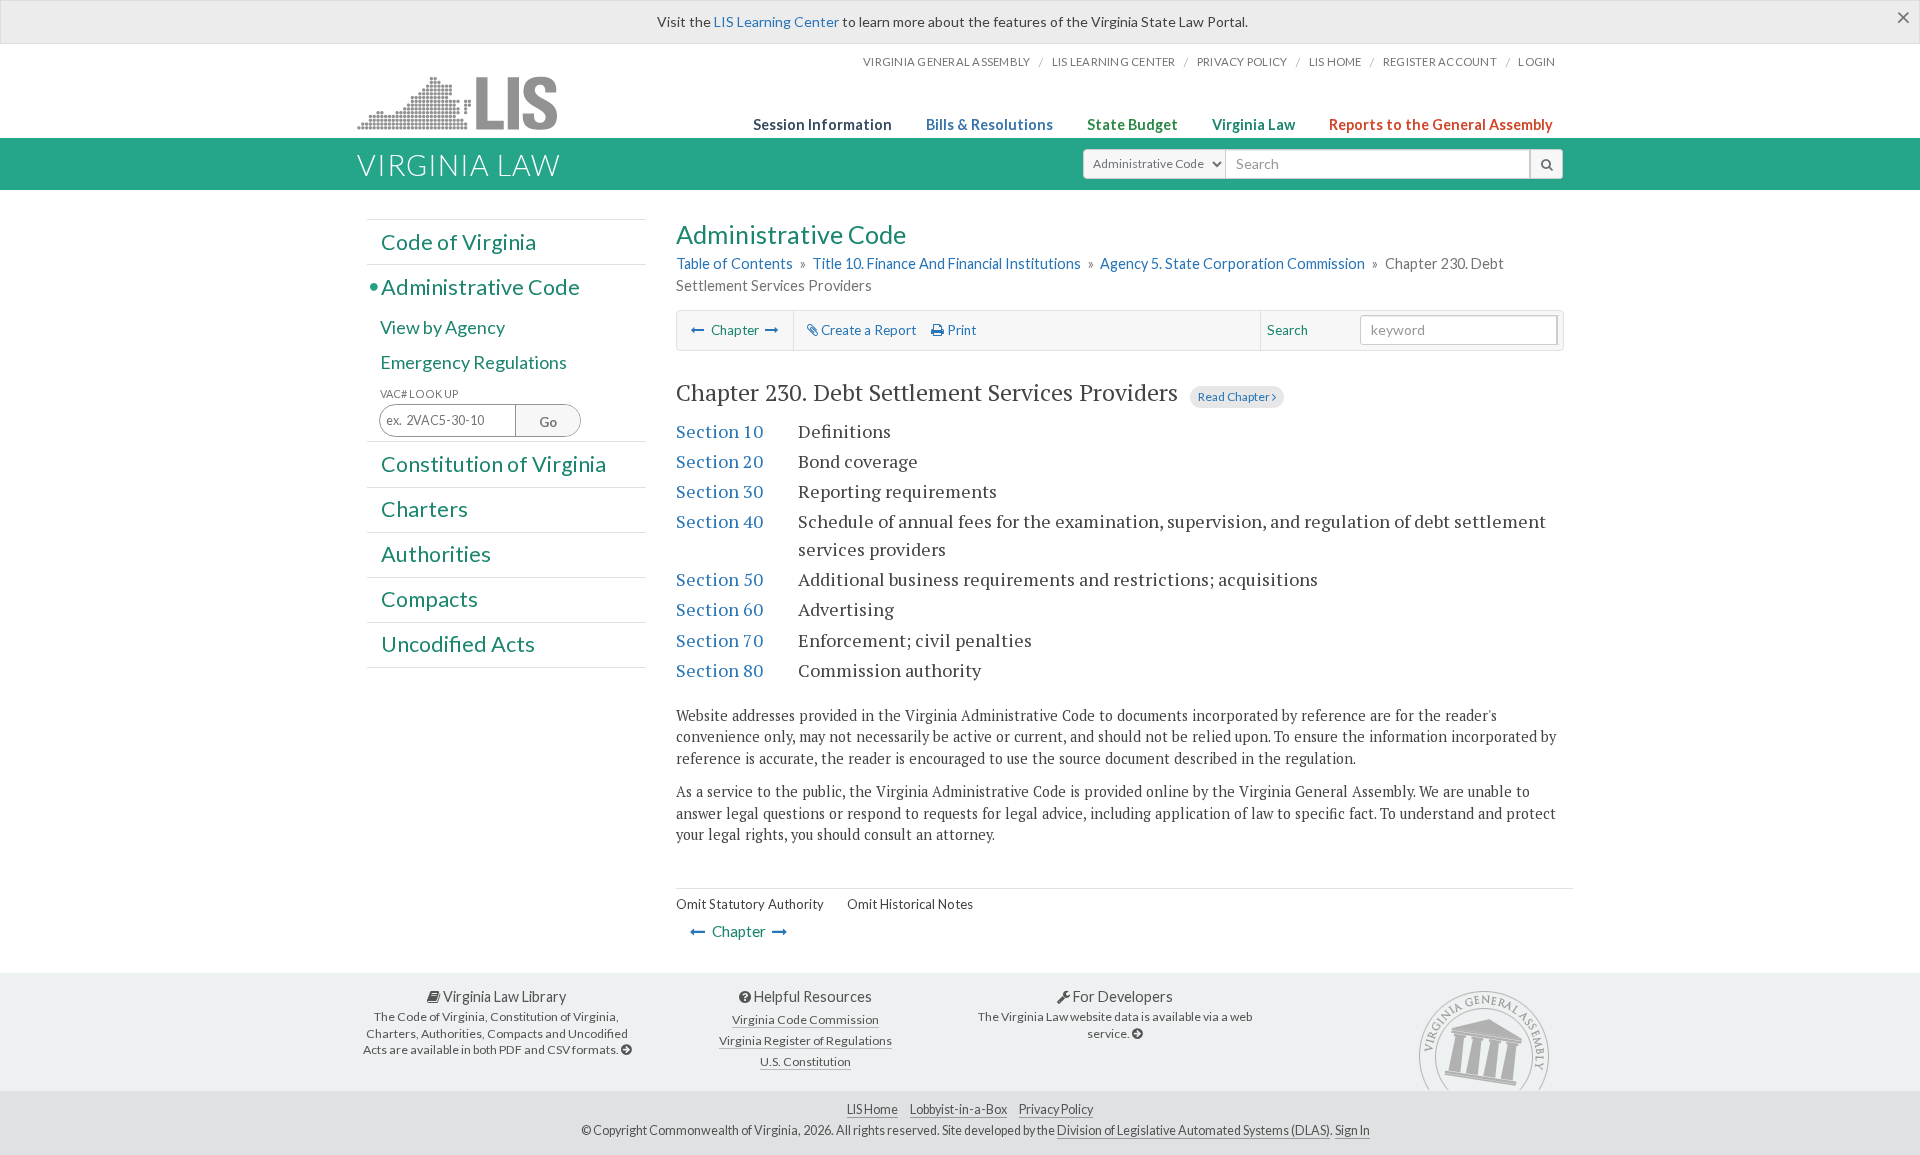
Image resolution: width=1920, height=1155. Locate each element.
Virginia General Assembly (946, 61)
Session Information (822, 124)
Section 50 (719, 579)
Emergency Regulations (473, 362)
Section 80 (719, 670)
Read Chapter (1235, 396)
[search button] (1546, 164)
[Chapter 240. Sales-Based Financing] (772, 330)
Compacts (429, 599)
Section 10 (719, 431)
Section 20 (719, 461)
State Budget (1132, 124)
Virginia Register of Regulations (805, 1040)
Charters (424, 509)
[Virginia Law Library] (626, 1049)
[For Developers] (1137, 1033)
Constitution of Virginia (493, 463)
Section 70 (719, 640)
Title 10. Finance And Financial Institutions (946, 263)
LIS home (1335, 61)
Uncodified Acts (458, 644)
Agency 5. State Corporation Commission (1232, 263)
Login (1536, 61)
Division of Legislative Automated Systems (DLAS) (1193, 1130)
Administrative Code (480, 286)
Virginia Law (1253, 124)
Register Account (1440, 61)
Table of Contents (734, 263)
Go (548, 422)
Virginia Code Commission (805, 1019)
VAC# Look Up (419, 393)
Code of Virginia (458, 241)
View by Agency (442, 327)
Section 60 (719, 609)
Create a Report (867, 330)
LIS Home (872, 1109)
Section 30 (719, 491)
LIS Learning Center (776, 21)
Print (960, 330)
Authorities (436, 554)
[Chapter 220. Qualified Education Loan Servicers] (698, 330)
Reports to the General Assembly (1441, 124)
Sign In (1352, 1130)
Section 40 (719, 521)
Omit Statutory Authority (750, 904)
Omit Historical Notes (910, 904)
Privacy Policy (1242, 61)
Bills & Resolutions (989, 124)
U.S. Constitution (805, 1061)
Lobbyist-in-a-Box (958, 1109)
